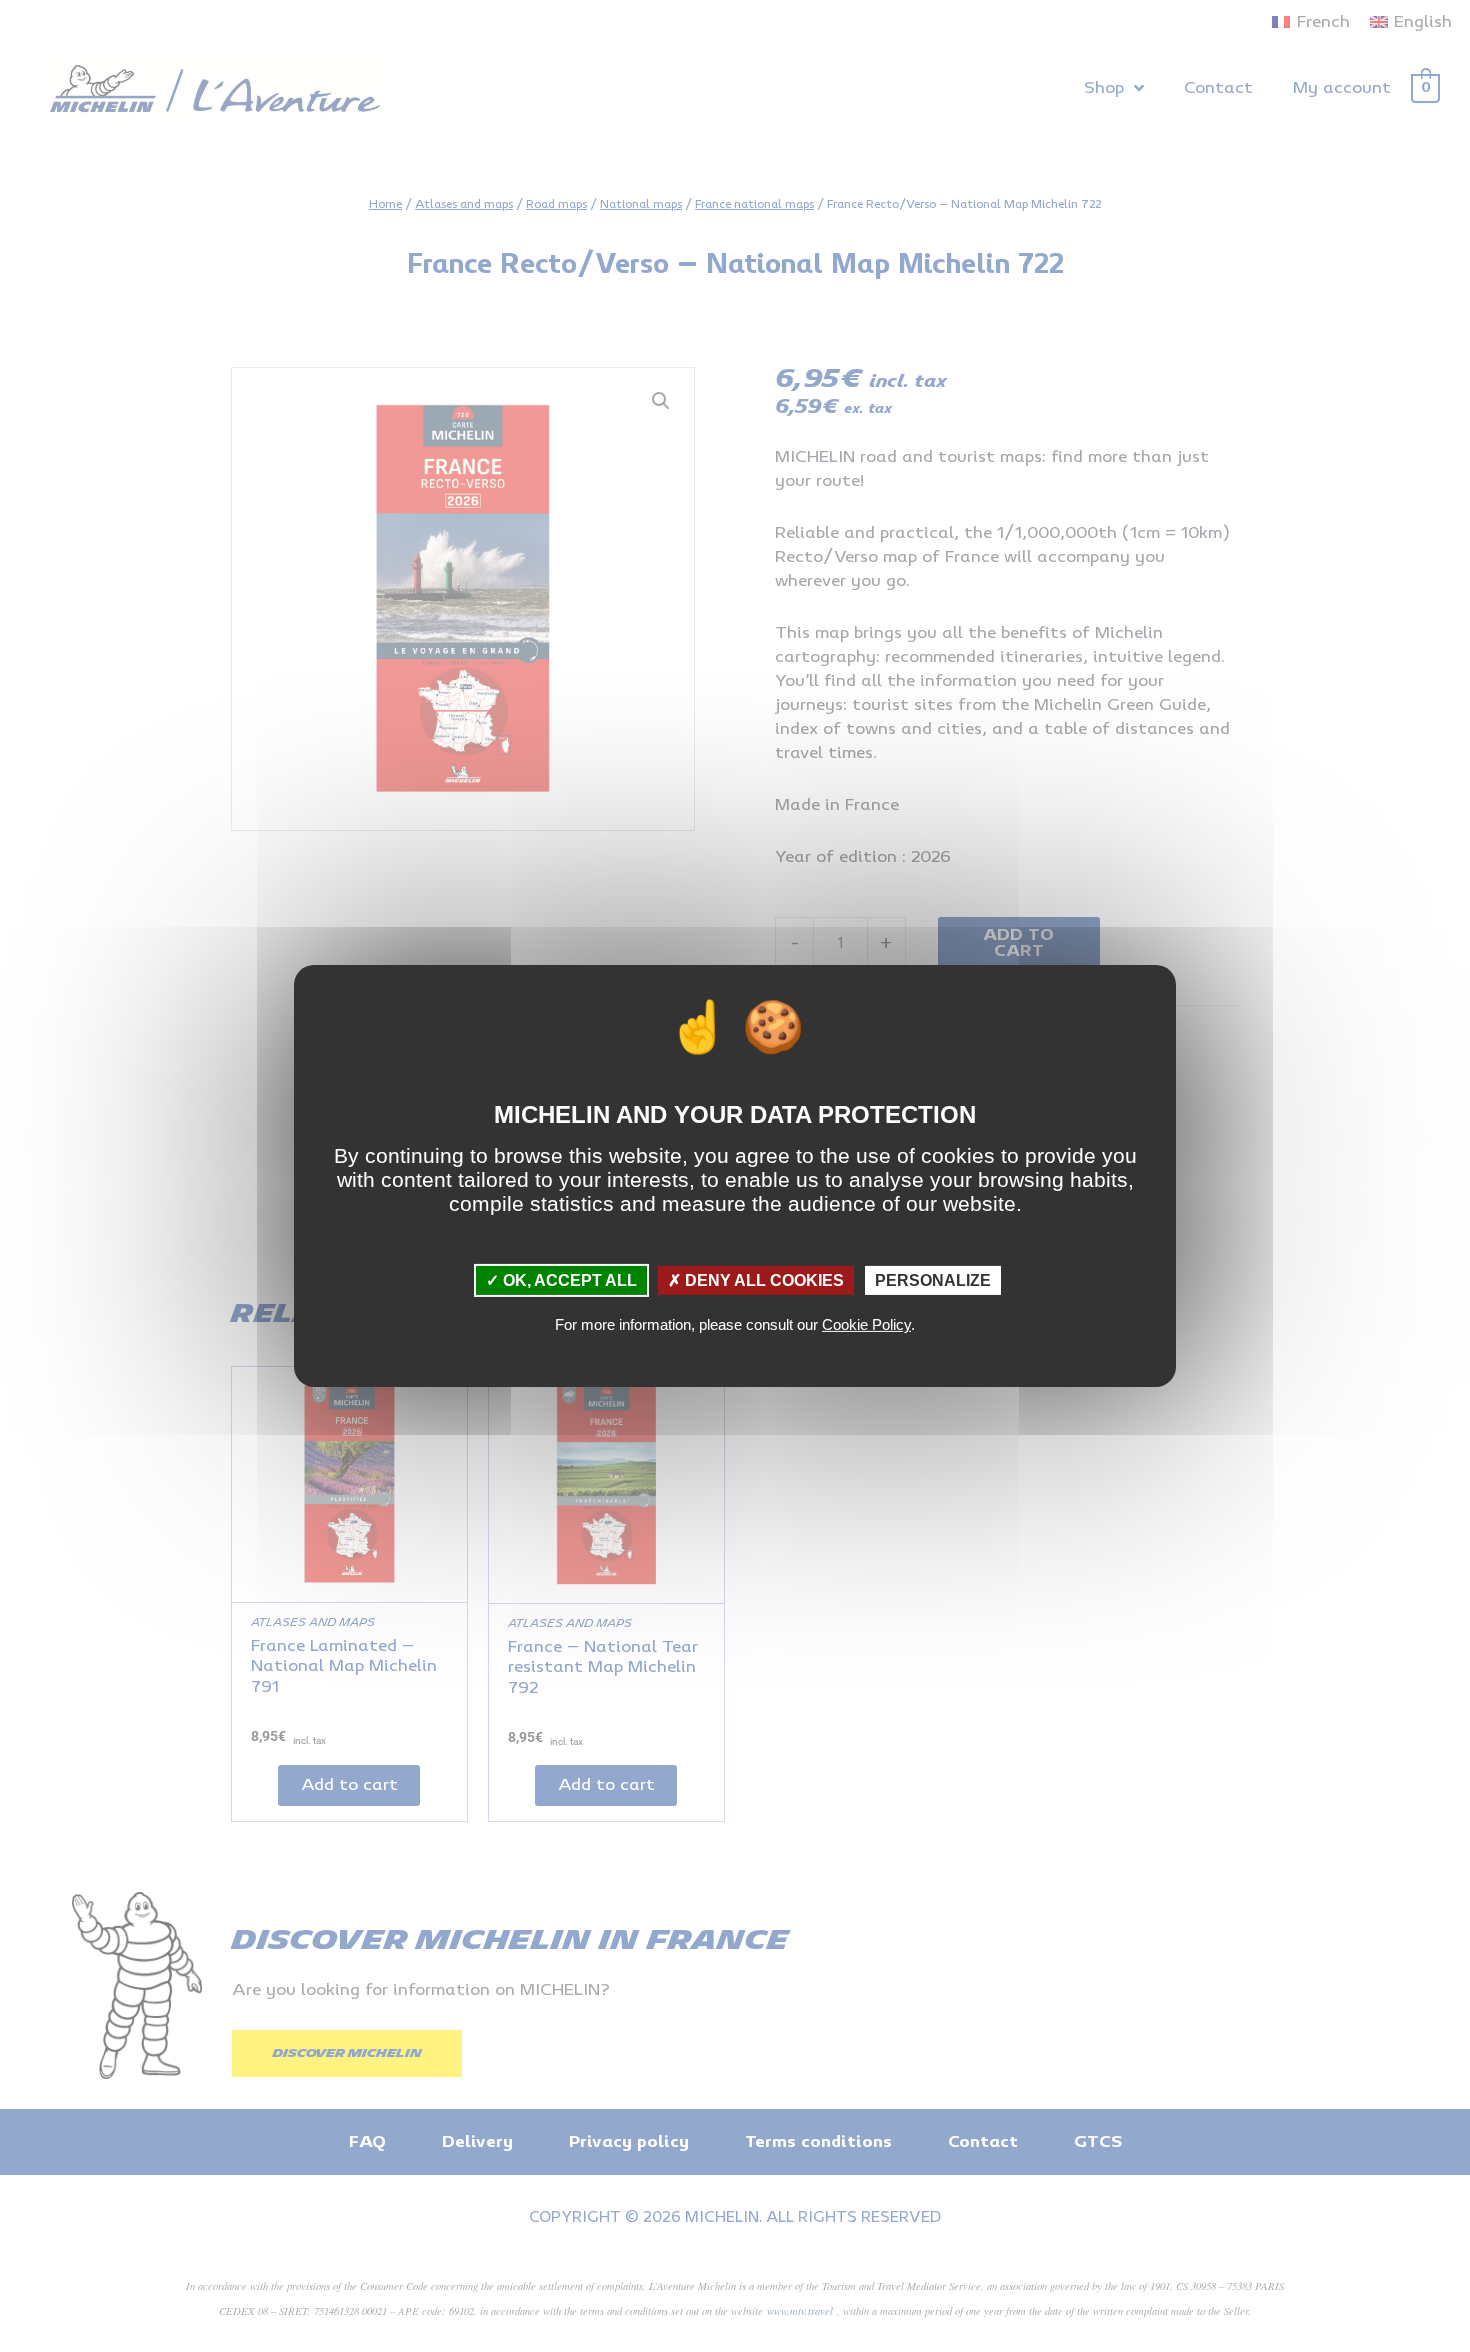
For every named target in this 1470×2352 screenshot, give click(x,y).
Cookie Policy (866, 1324)
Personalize (933, 1280)
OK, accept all (568, 1280)
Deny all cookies (762, 1280)
